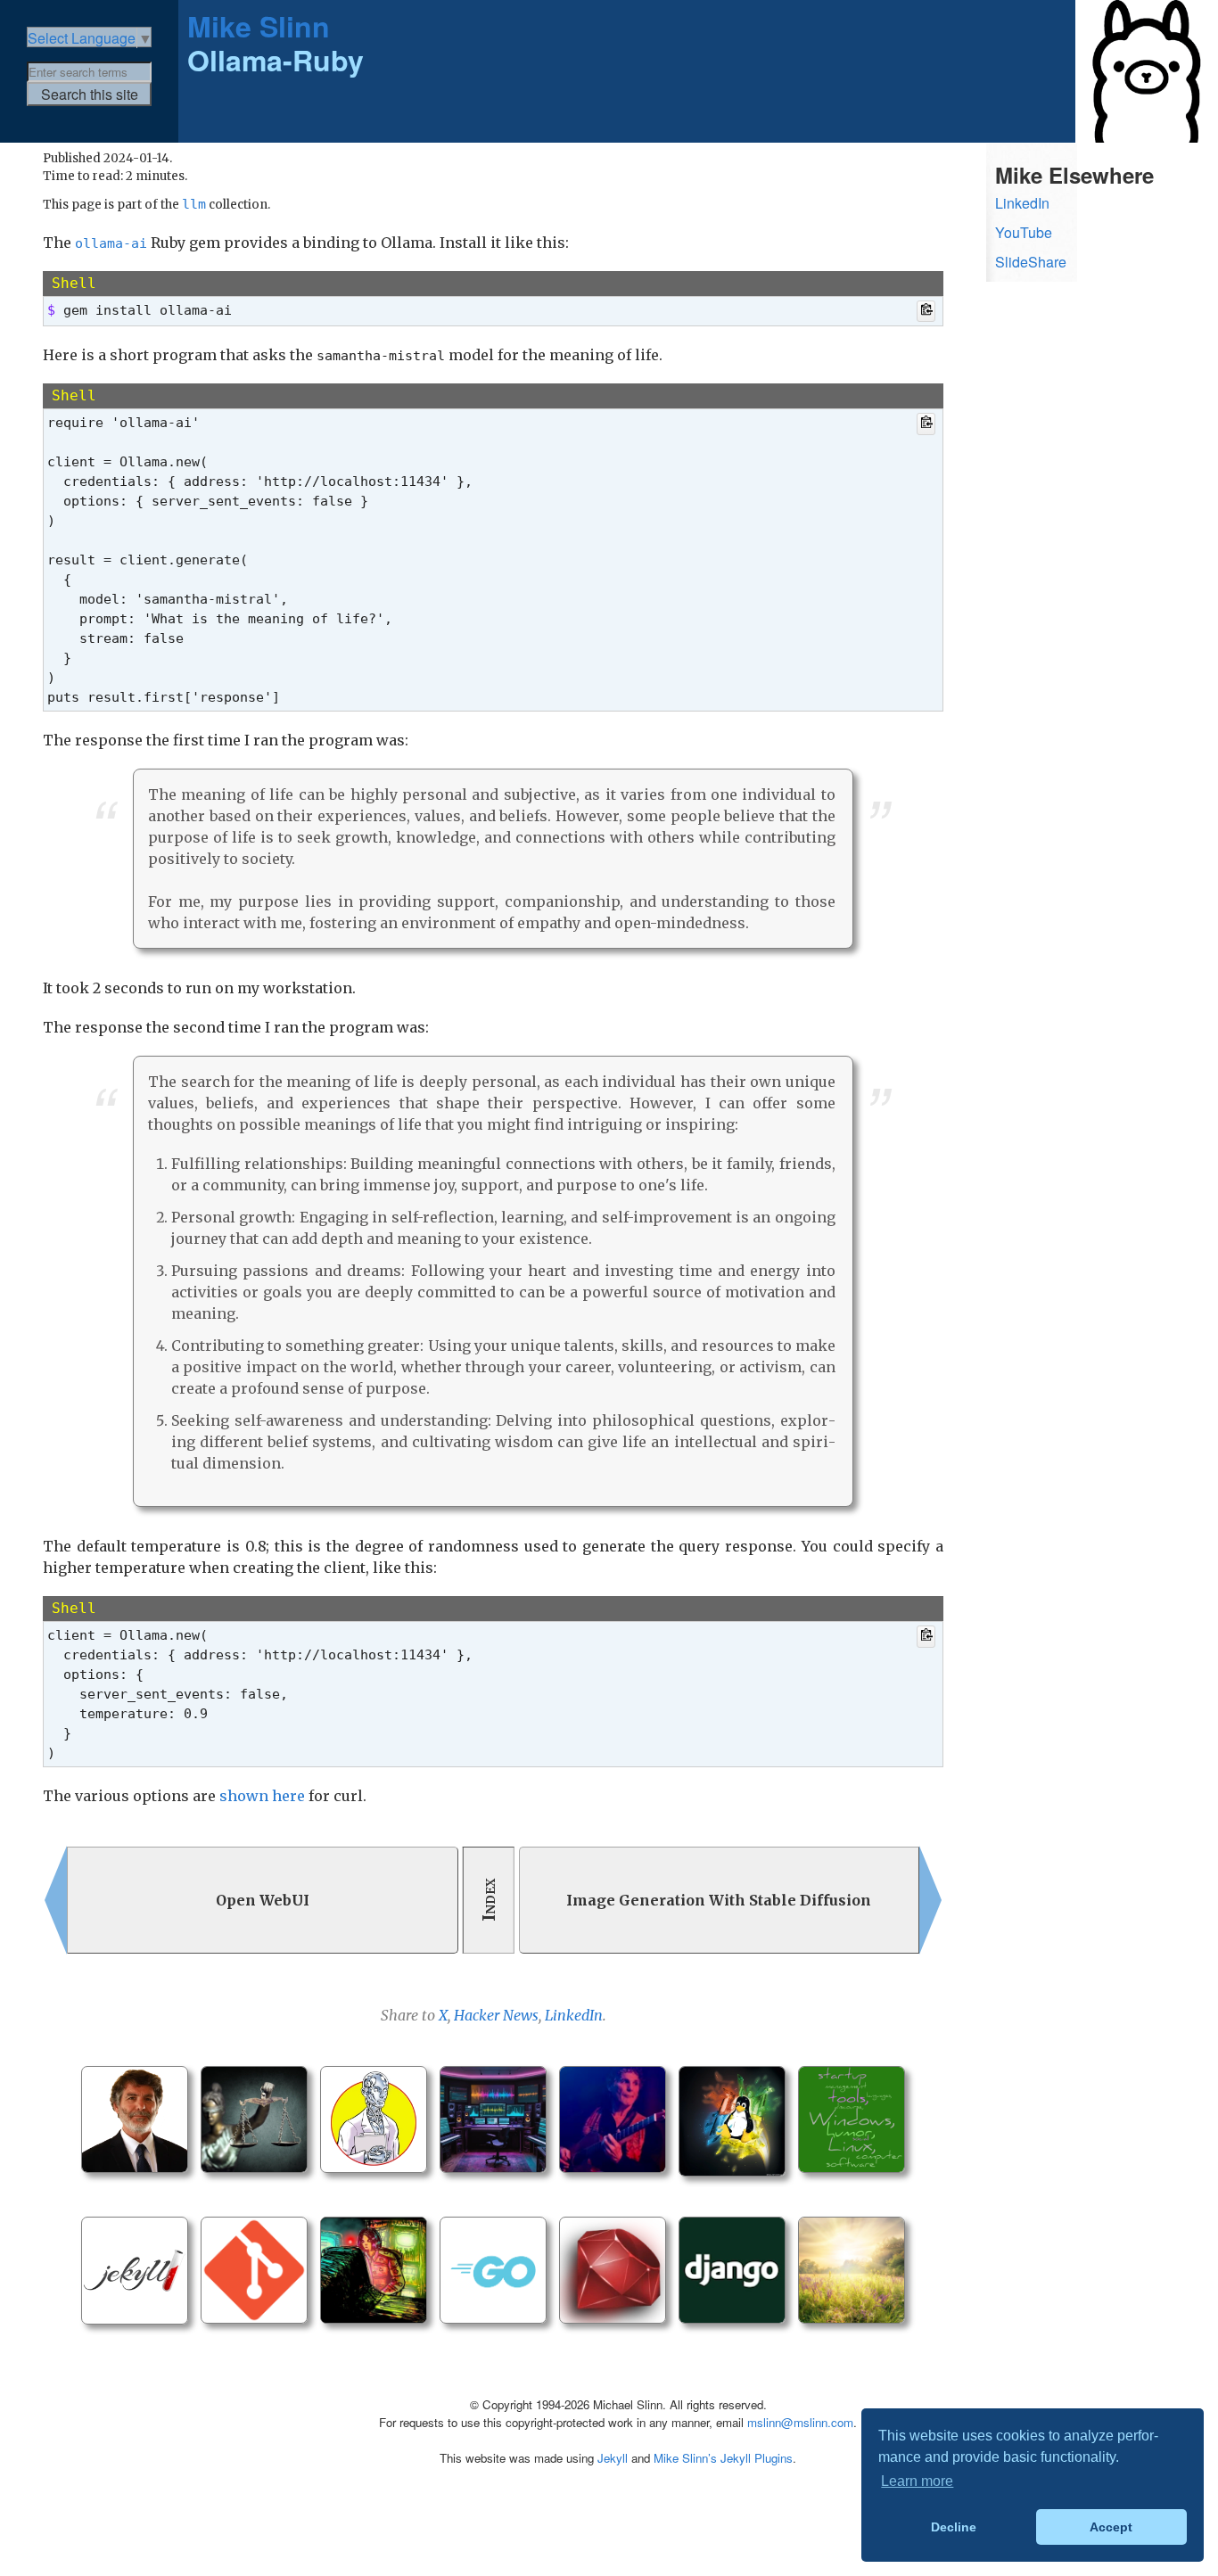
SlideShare (1031, 262)
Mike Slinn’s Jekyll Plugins (723, 2458)
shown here (262, 1796)
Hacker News (496, 2015)
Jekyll (613, 2458)
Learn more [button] (917, 2481)
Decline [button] (954, 2527)
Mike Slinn (259, 26)
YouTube (1024, 232)
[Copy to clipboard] (926, 312)
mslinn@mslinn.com (800, 2422)
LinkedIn (574, 2015)
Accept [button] (1111, 2527)
